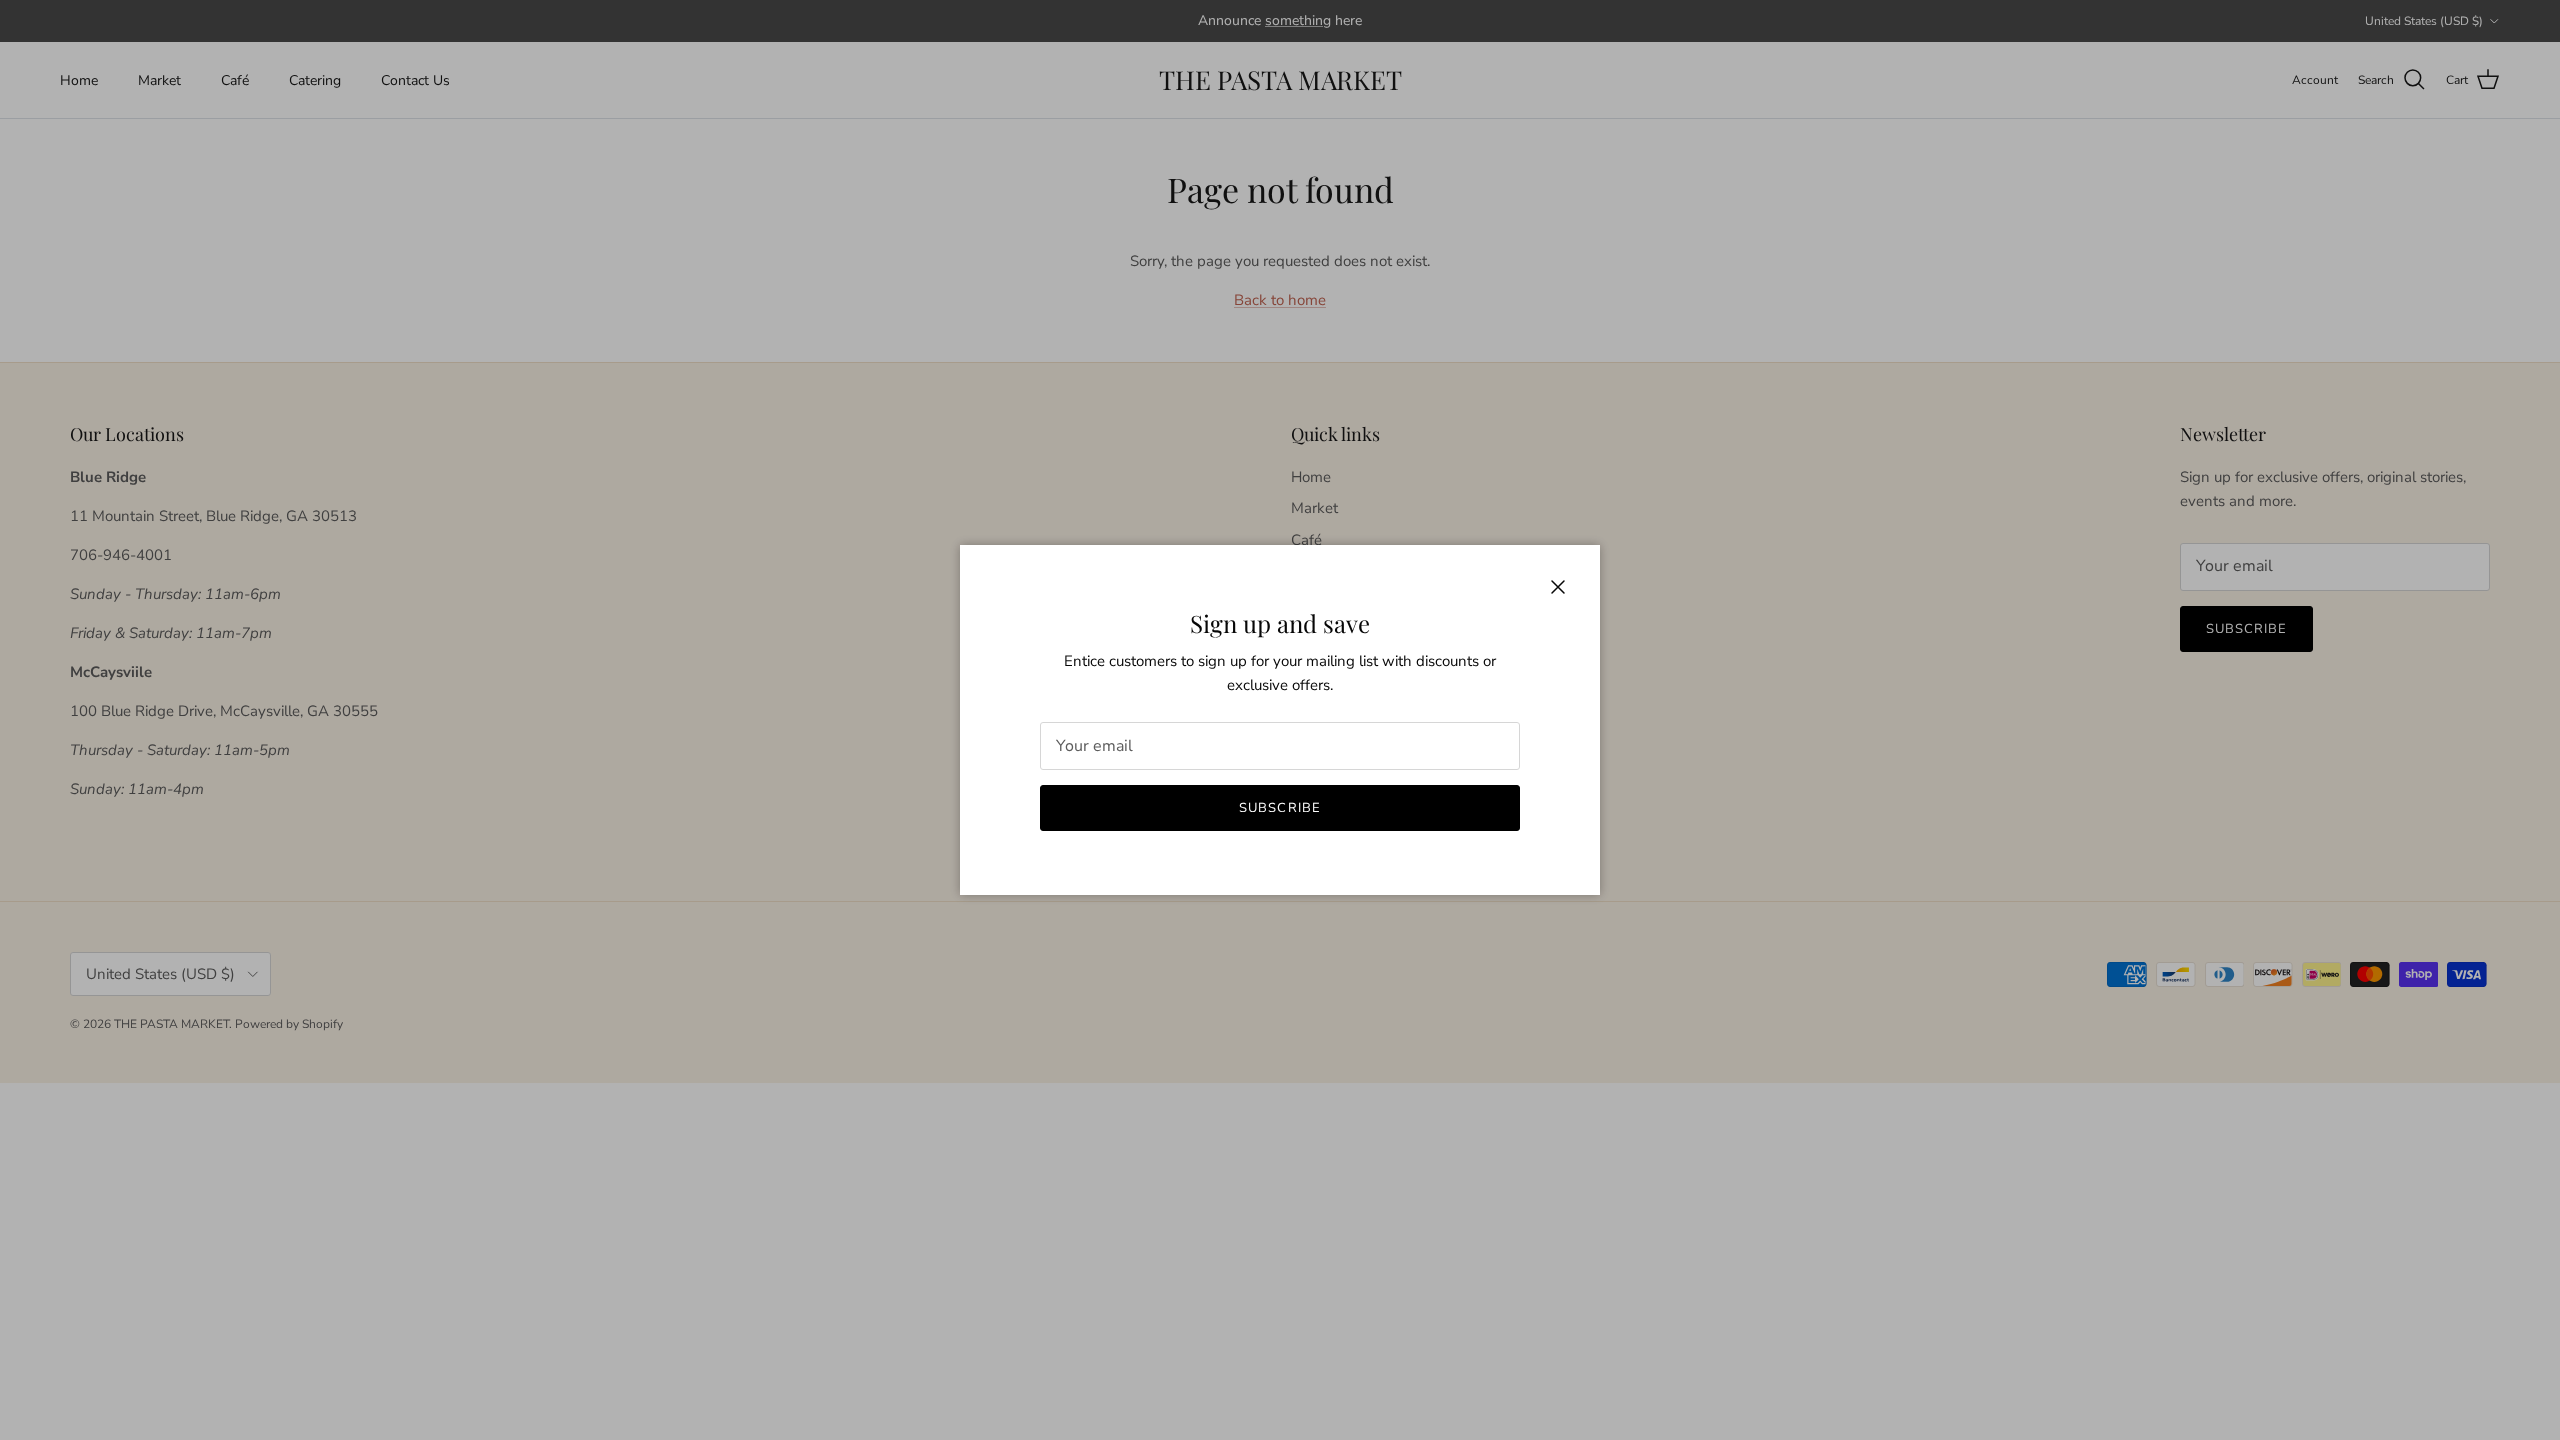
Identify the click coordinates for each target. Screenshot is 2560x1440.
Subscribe (1279, 808)
